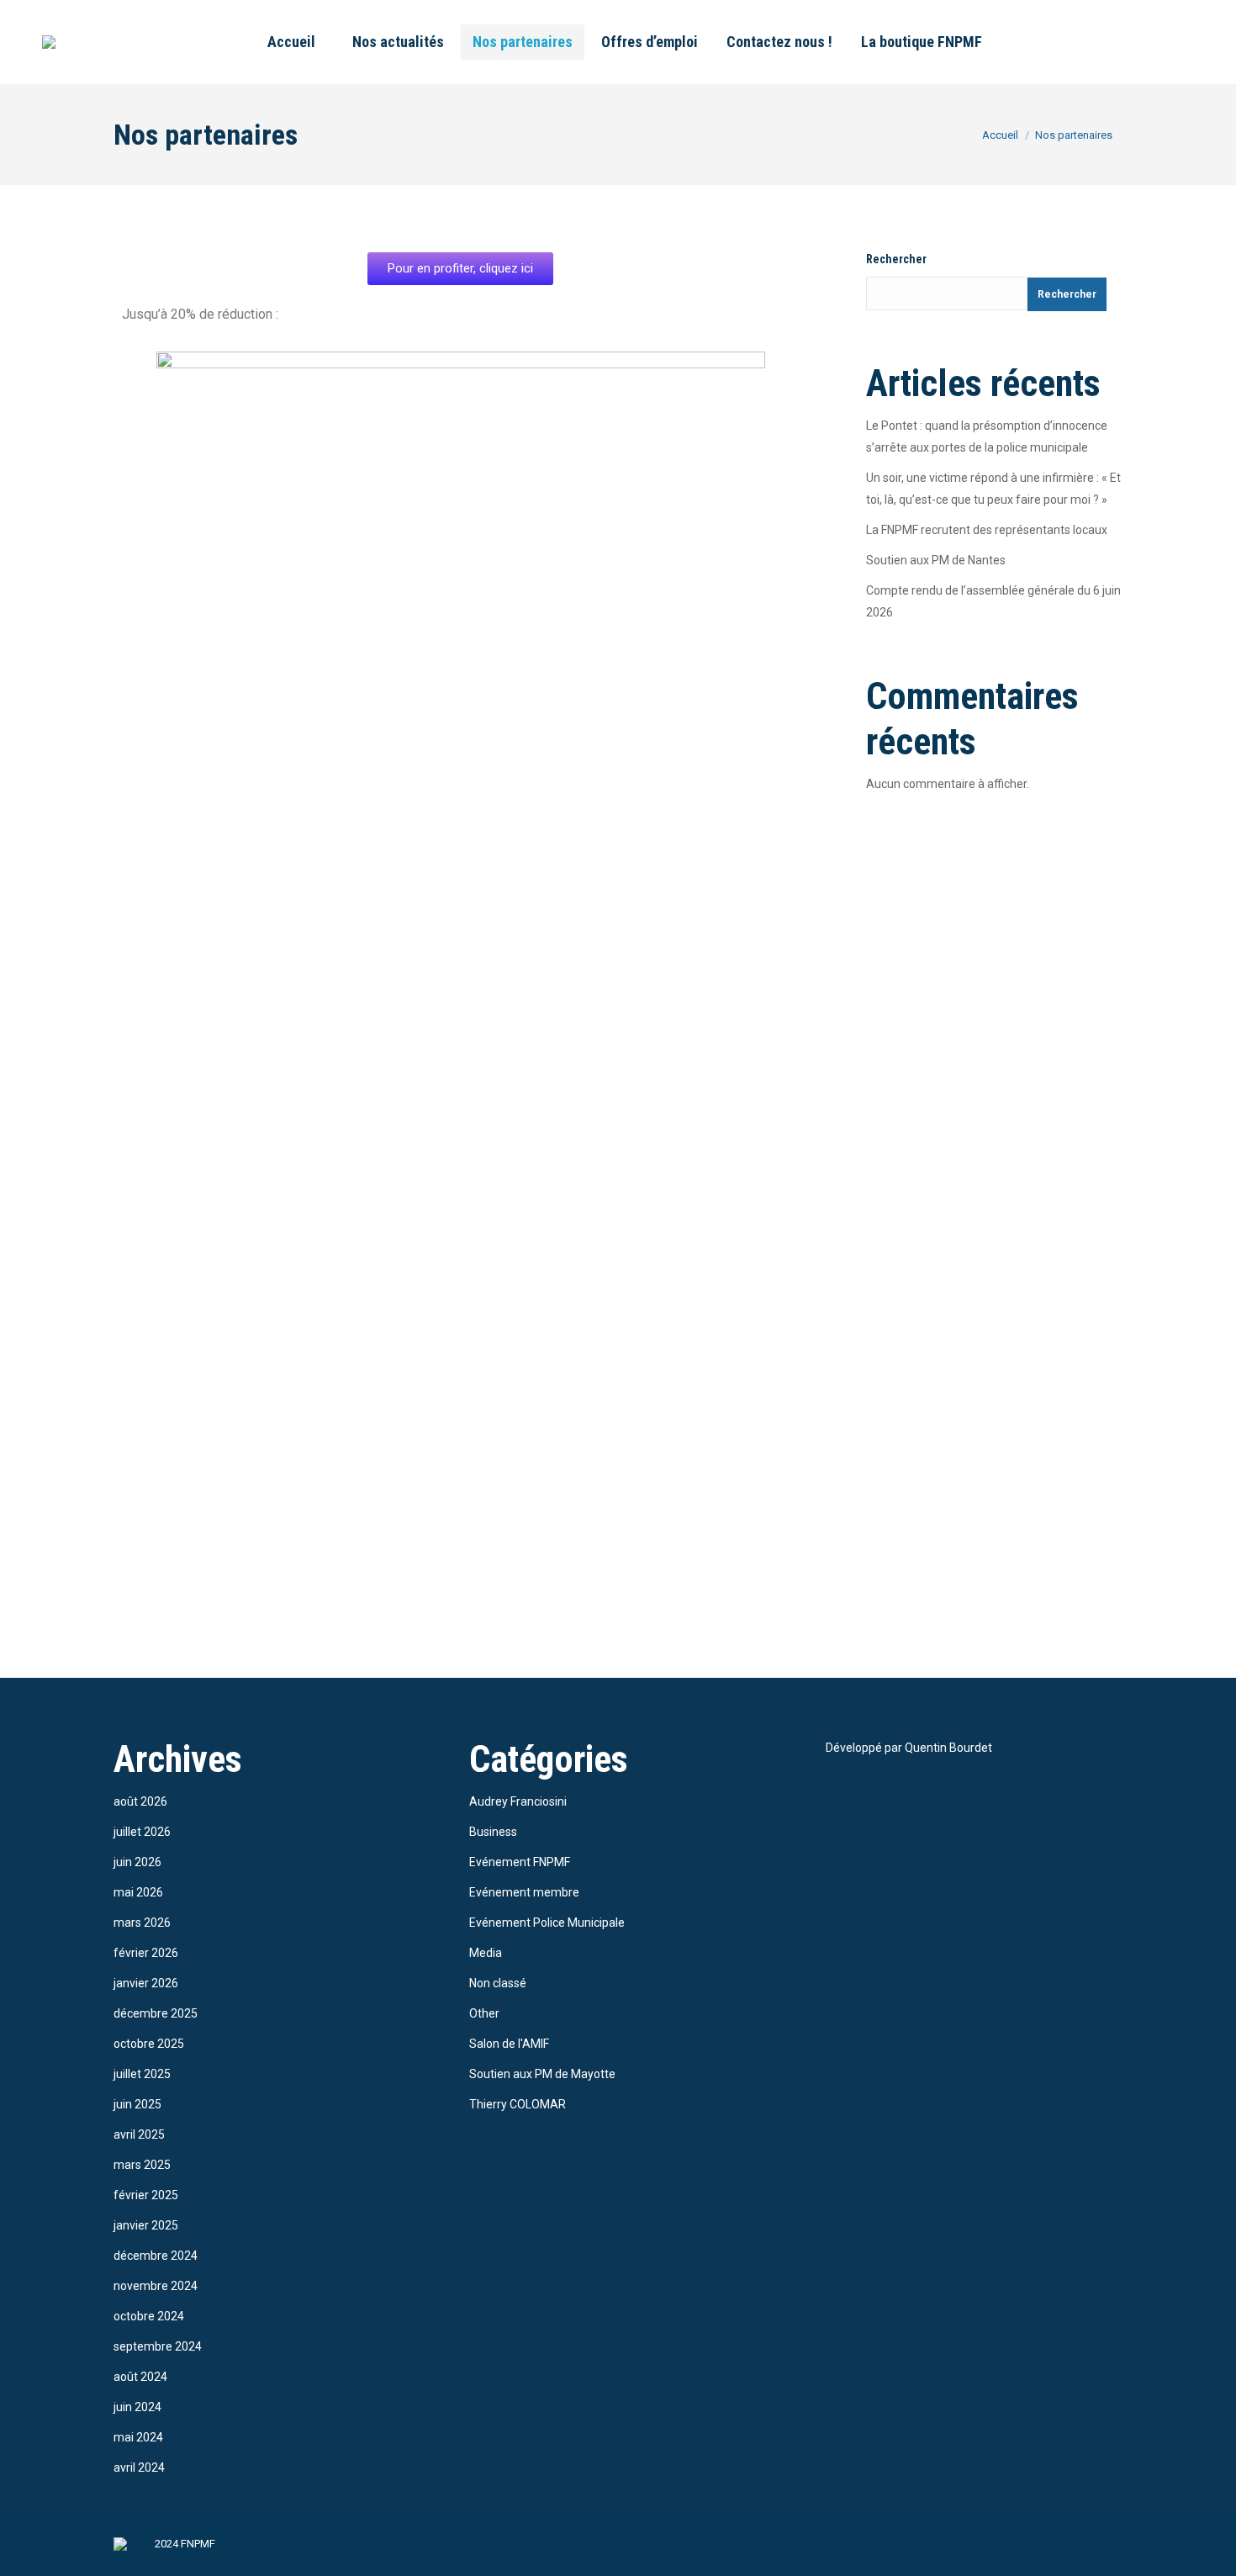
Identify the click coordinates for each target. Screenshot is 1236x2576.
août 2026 (140, 1801)
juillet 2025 (142, 2074)
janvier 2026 (146, 1983)
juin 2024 (137, 2407)
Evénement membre (524, 1892)
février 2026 (146, 1953)
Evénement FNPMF (520, 1862)
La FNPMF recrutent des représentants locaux (987, 530)
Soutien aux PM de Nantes (936, 560)
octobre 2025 (149, 2044)
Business (493, 1832)
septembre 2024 (158, 2346)
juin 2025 (137, 2104)
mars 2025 (142, 2165)
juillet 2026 (142, 1832)
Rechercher (896, 259)
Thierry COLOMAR (518, 2104)
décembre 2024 (156, 2256)
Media (486, 1953)
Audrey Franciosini (518, 1801)
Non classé (498, 1983)
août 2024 (140, 2377)
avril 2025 (139, 2134)
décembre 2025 (156, 2013)
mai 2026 (138, 1892)
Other (484, 2013)
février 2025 (146, 2195)
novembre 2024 (156, 2286)
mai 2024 (138, 2437)
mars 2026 (142, 1923)
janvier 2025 (146, 2225)
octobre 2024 (149, 2316)
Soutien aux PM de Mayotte (542, 2074)
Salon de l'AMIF (509, 2044)
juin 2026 (137, 1862)
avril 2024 (139, 2468)
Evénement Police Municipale (547, 1923)
